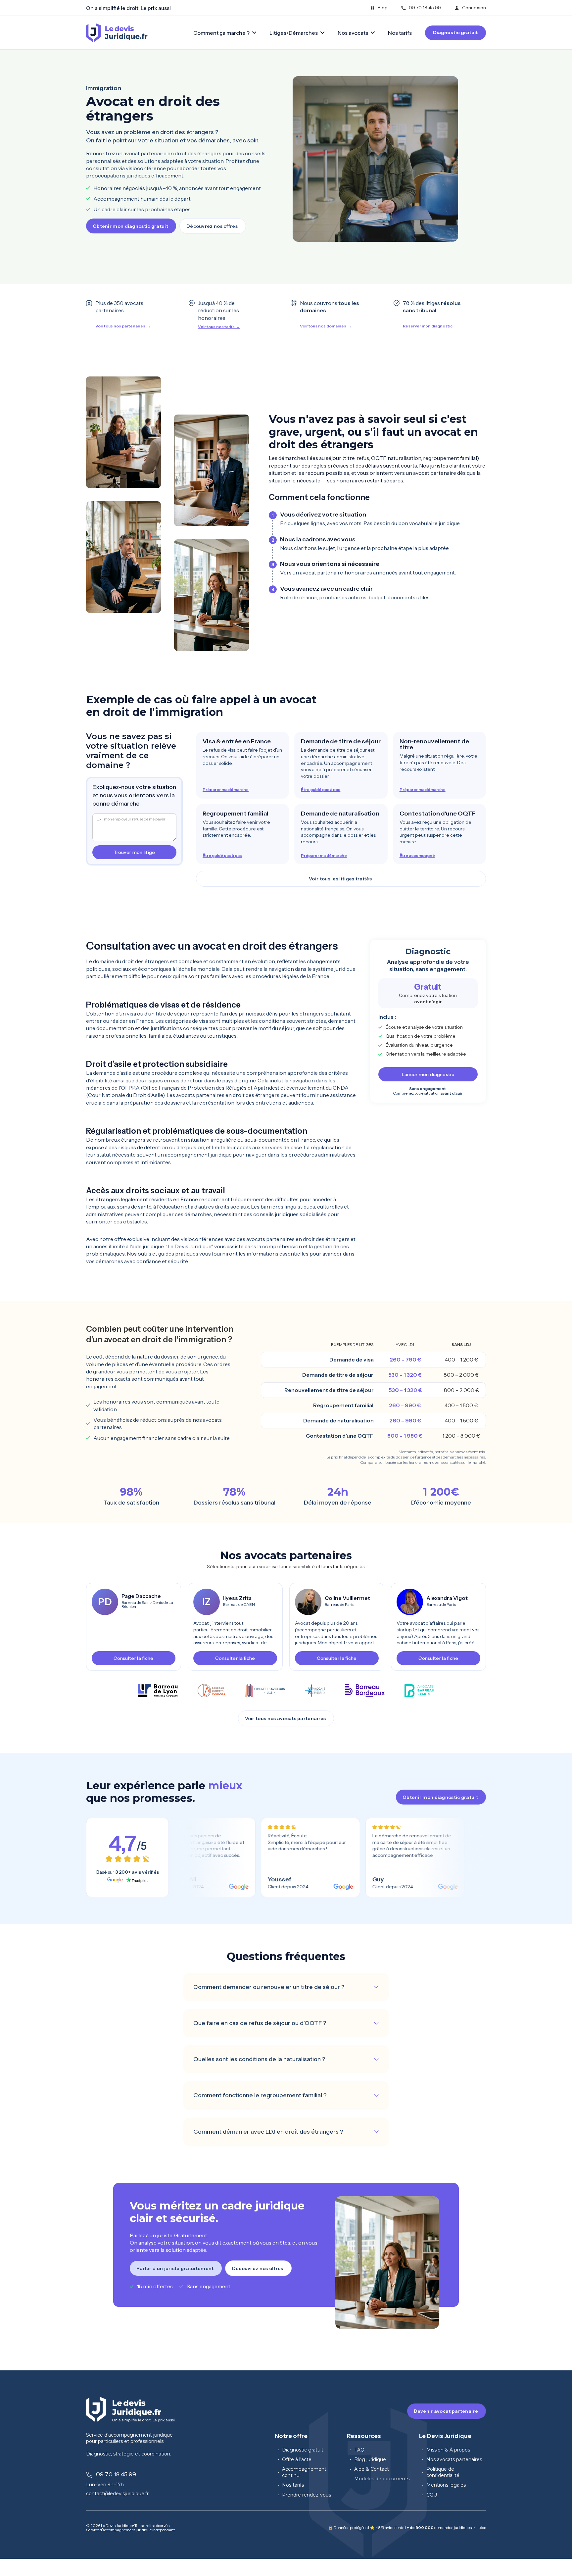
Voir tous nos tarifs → (219, 327)
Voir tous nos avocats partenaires (286, 1718)
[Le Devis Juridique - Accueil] (117, 33)
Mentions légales (446, 2485)
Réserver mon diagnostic (428, 326)
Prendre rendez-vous (307, 2495)
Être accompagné (417, 856)
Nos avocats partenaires (454, 2459)
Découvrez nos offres (212, 226)
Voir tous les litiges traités (340, 879)
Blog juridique (370, 2459)
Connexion (474, 8)
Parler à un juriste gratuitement (175, 2268)
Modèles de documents (382, 2479)
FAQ (359, 2450)
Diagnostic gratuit (455, 32)
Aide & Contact (372, 2469)
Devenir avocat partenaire (446, 2411)
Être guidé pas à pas (321, 790)
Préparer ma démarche (226, 790)
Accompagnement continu (304, 2472)
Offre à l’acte (297, 2459)
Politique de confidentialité (443, 2472)
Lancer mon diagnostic (428, 1074)
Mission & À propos (448, 2450)
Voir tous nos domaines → (326, 326)
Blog (383, 8)
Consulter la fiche (133, 1658)
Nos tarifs (400, 33)
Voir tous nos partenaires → (123, 326)
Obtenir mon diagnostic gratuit (130, 226)
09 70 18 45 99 (425, 8)
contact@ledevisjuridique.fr (117, 2494)
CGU (432, 2495)
